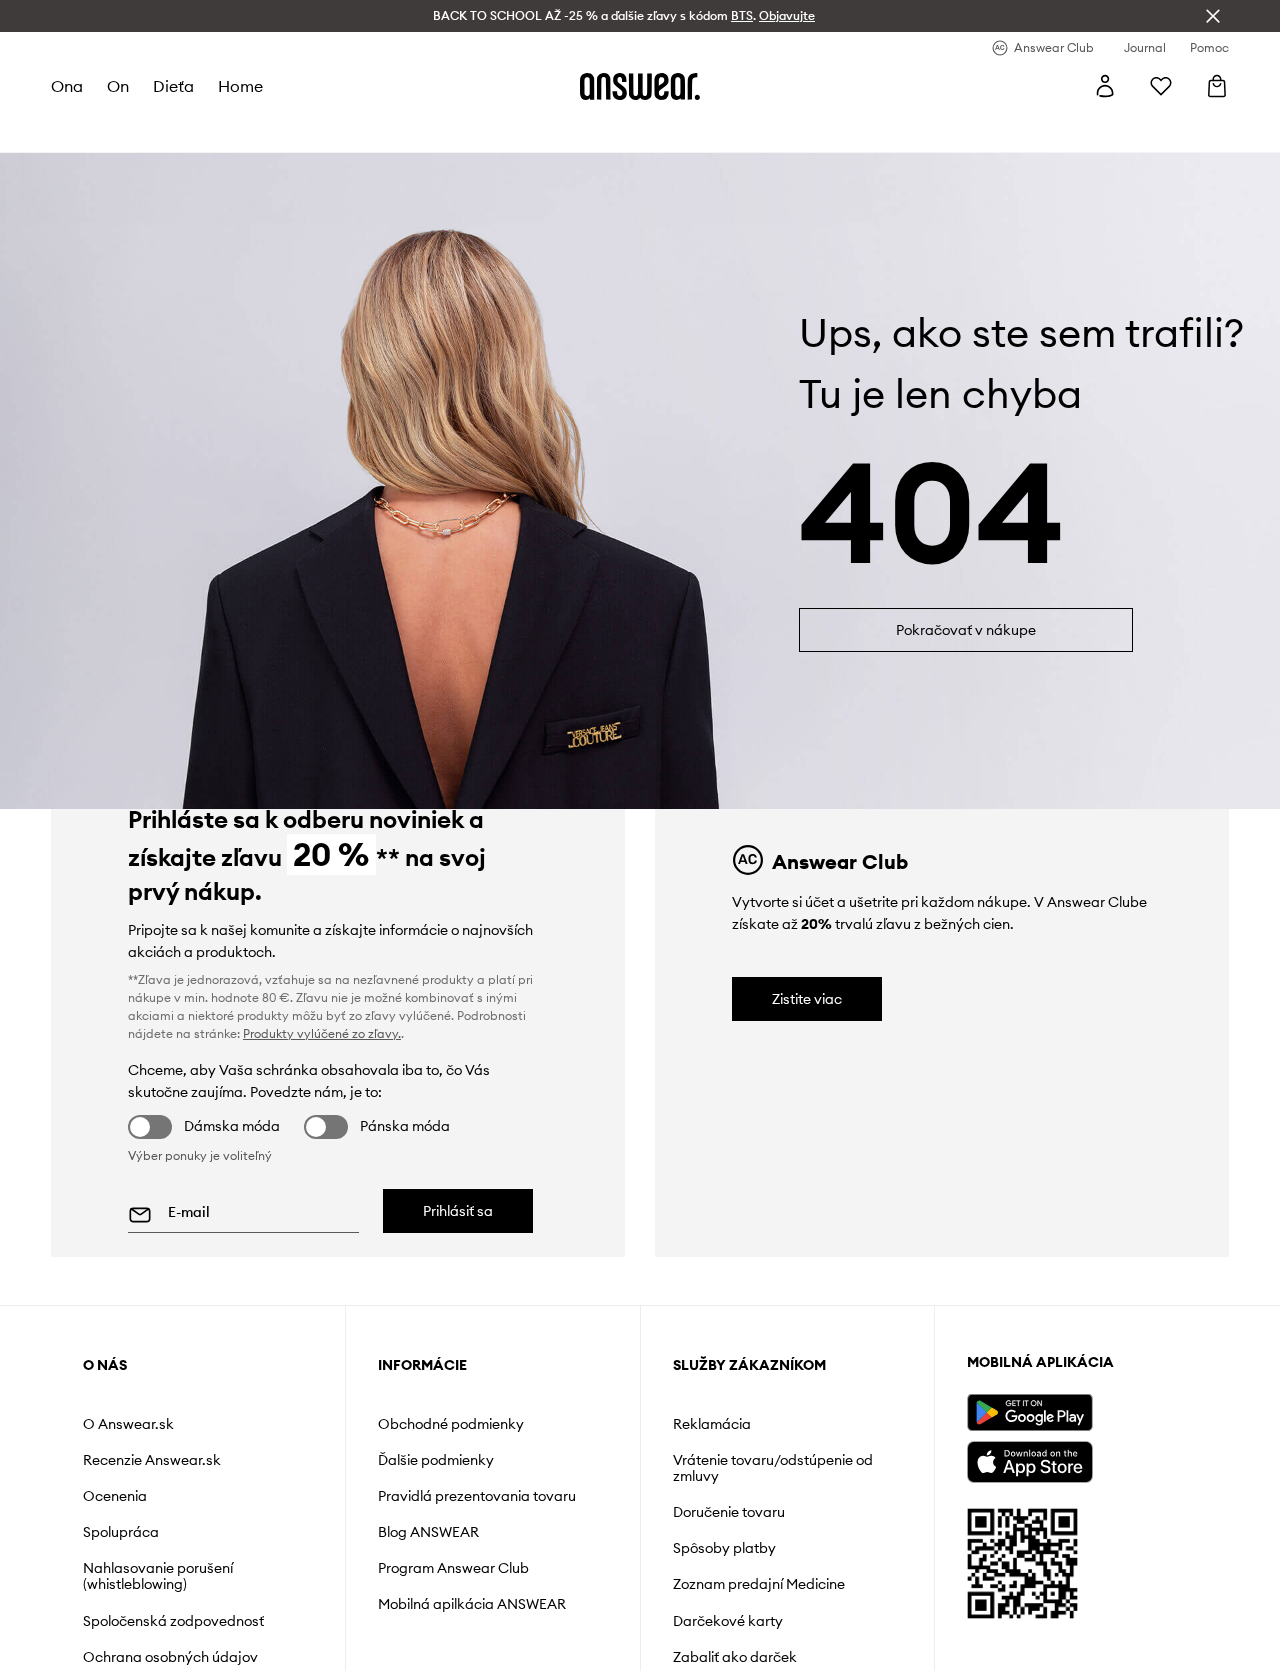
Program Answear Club (453, 1568)
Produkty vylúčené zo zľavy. (322, 1033)
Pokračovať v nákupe (966, 630)
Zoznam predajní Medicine (759, 1584)
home (240, 86)
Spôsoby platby (724, 1548)
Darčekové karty (728, 1621)
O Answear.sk (128, 1424)
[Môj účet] (1105, 86)
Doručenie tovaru (729, 1512)
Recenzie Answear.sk (152, 1460)
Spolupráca (121, 1532)
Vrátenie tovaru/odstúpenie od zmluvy (773, 1468)
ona (67, 86)
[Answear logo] (640, 86)
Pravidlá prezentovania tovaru (477, 1496)
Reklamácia (712, 1424)
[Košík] (1217, 86)
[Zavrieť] (1213, 16)
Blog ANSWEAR (428, 1532)
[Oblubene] (1161, 86)
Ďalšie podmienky (436, 1460)
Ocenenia (115, 1496)
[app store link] (1029, 1459)
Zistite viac (807, 999)
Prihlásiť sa (458, 1211)
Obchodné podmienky (451, 1424)
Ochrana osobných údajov (170, 1657)
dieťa (173, 86)
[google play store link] (1029, 1412)
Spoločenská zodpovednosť (173, 1621)
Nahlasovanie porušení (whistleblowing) (158, 1576)
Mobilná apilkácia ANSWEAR (472, 1604)
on (118, 86)
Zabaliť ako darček (735, 1657)
